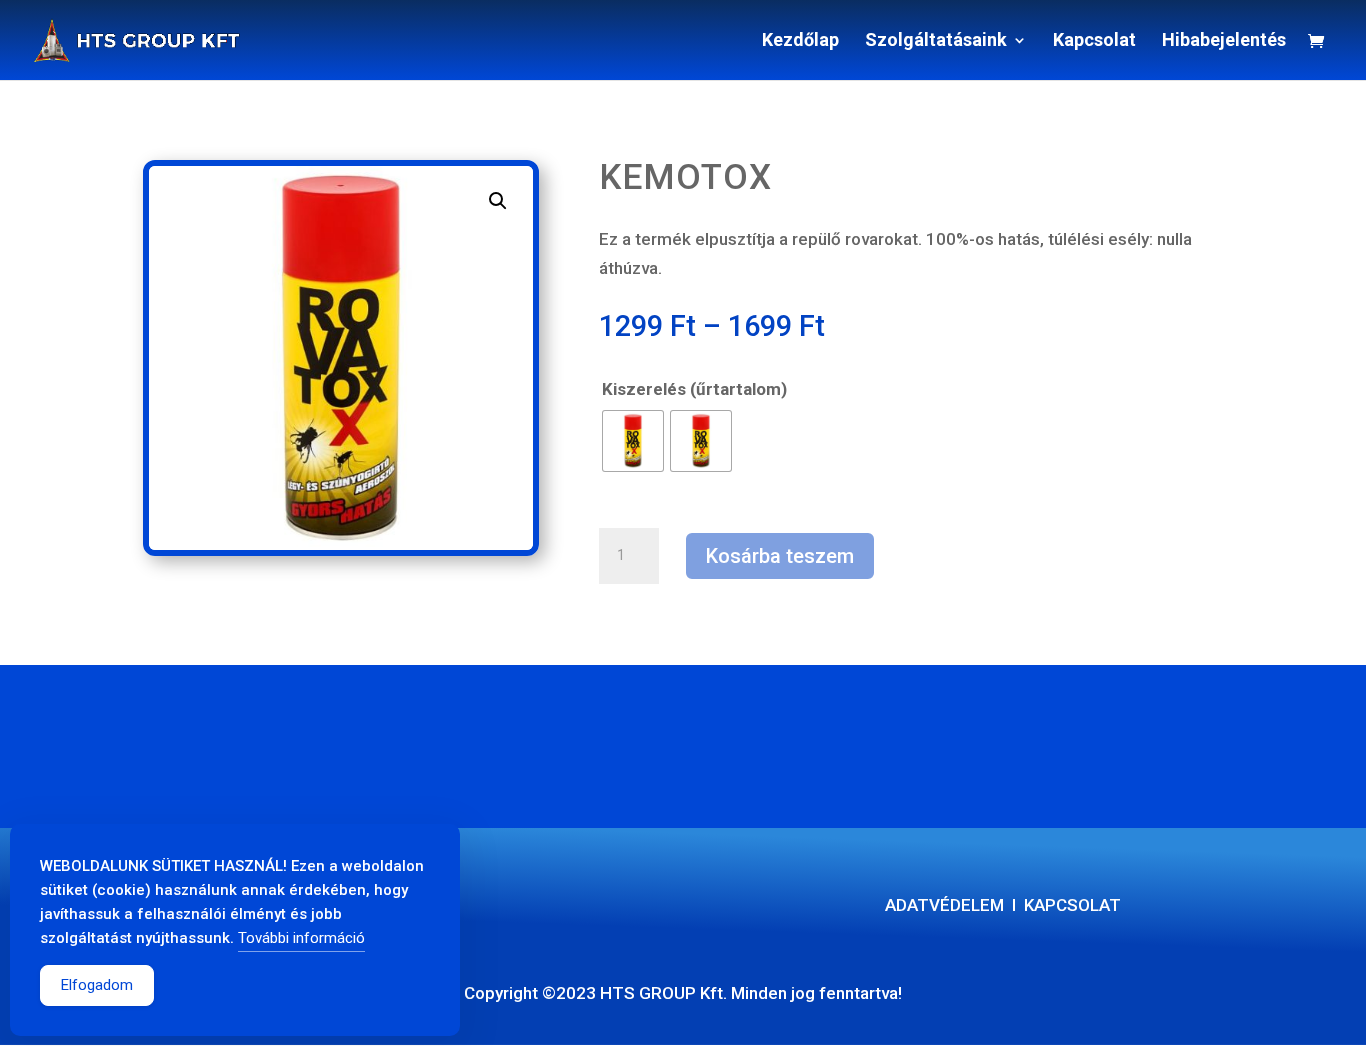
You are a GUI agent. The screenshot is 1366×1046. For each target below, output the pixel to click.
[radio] (633, 441)
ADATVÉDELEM (944, 905)
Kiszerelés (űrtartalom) (694, 389)
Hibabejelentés (1224, 41)
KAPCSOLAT (1072, 905)
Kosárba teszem (780, 556)
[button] (498, 201)
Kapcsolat (1094, 41)
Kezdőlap (800, 41)
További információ (301, 938)
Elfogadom (97, 985)
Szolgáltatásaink (936, 41)
